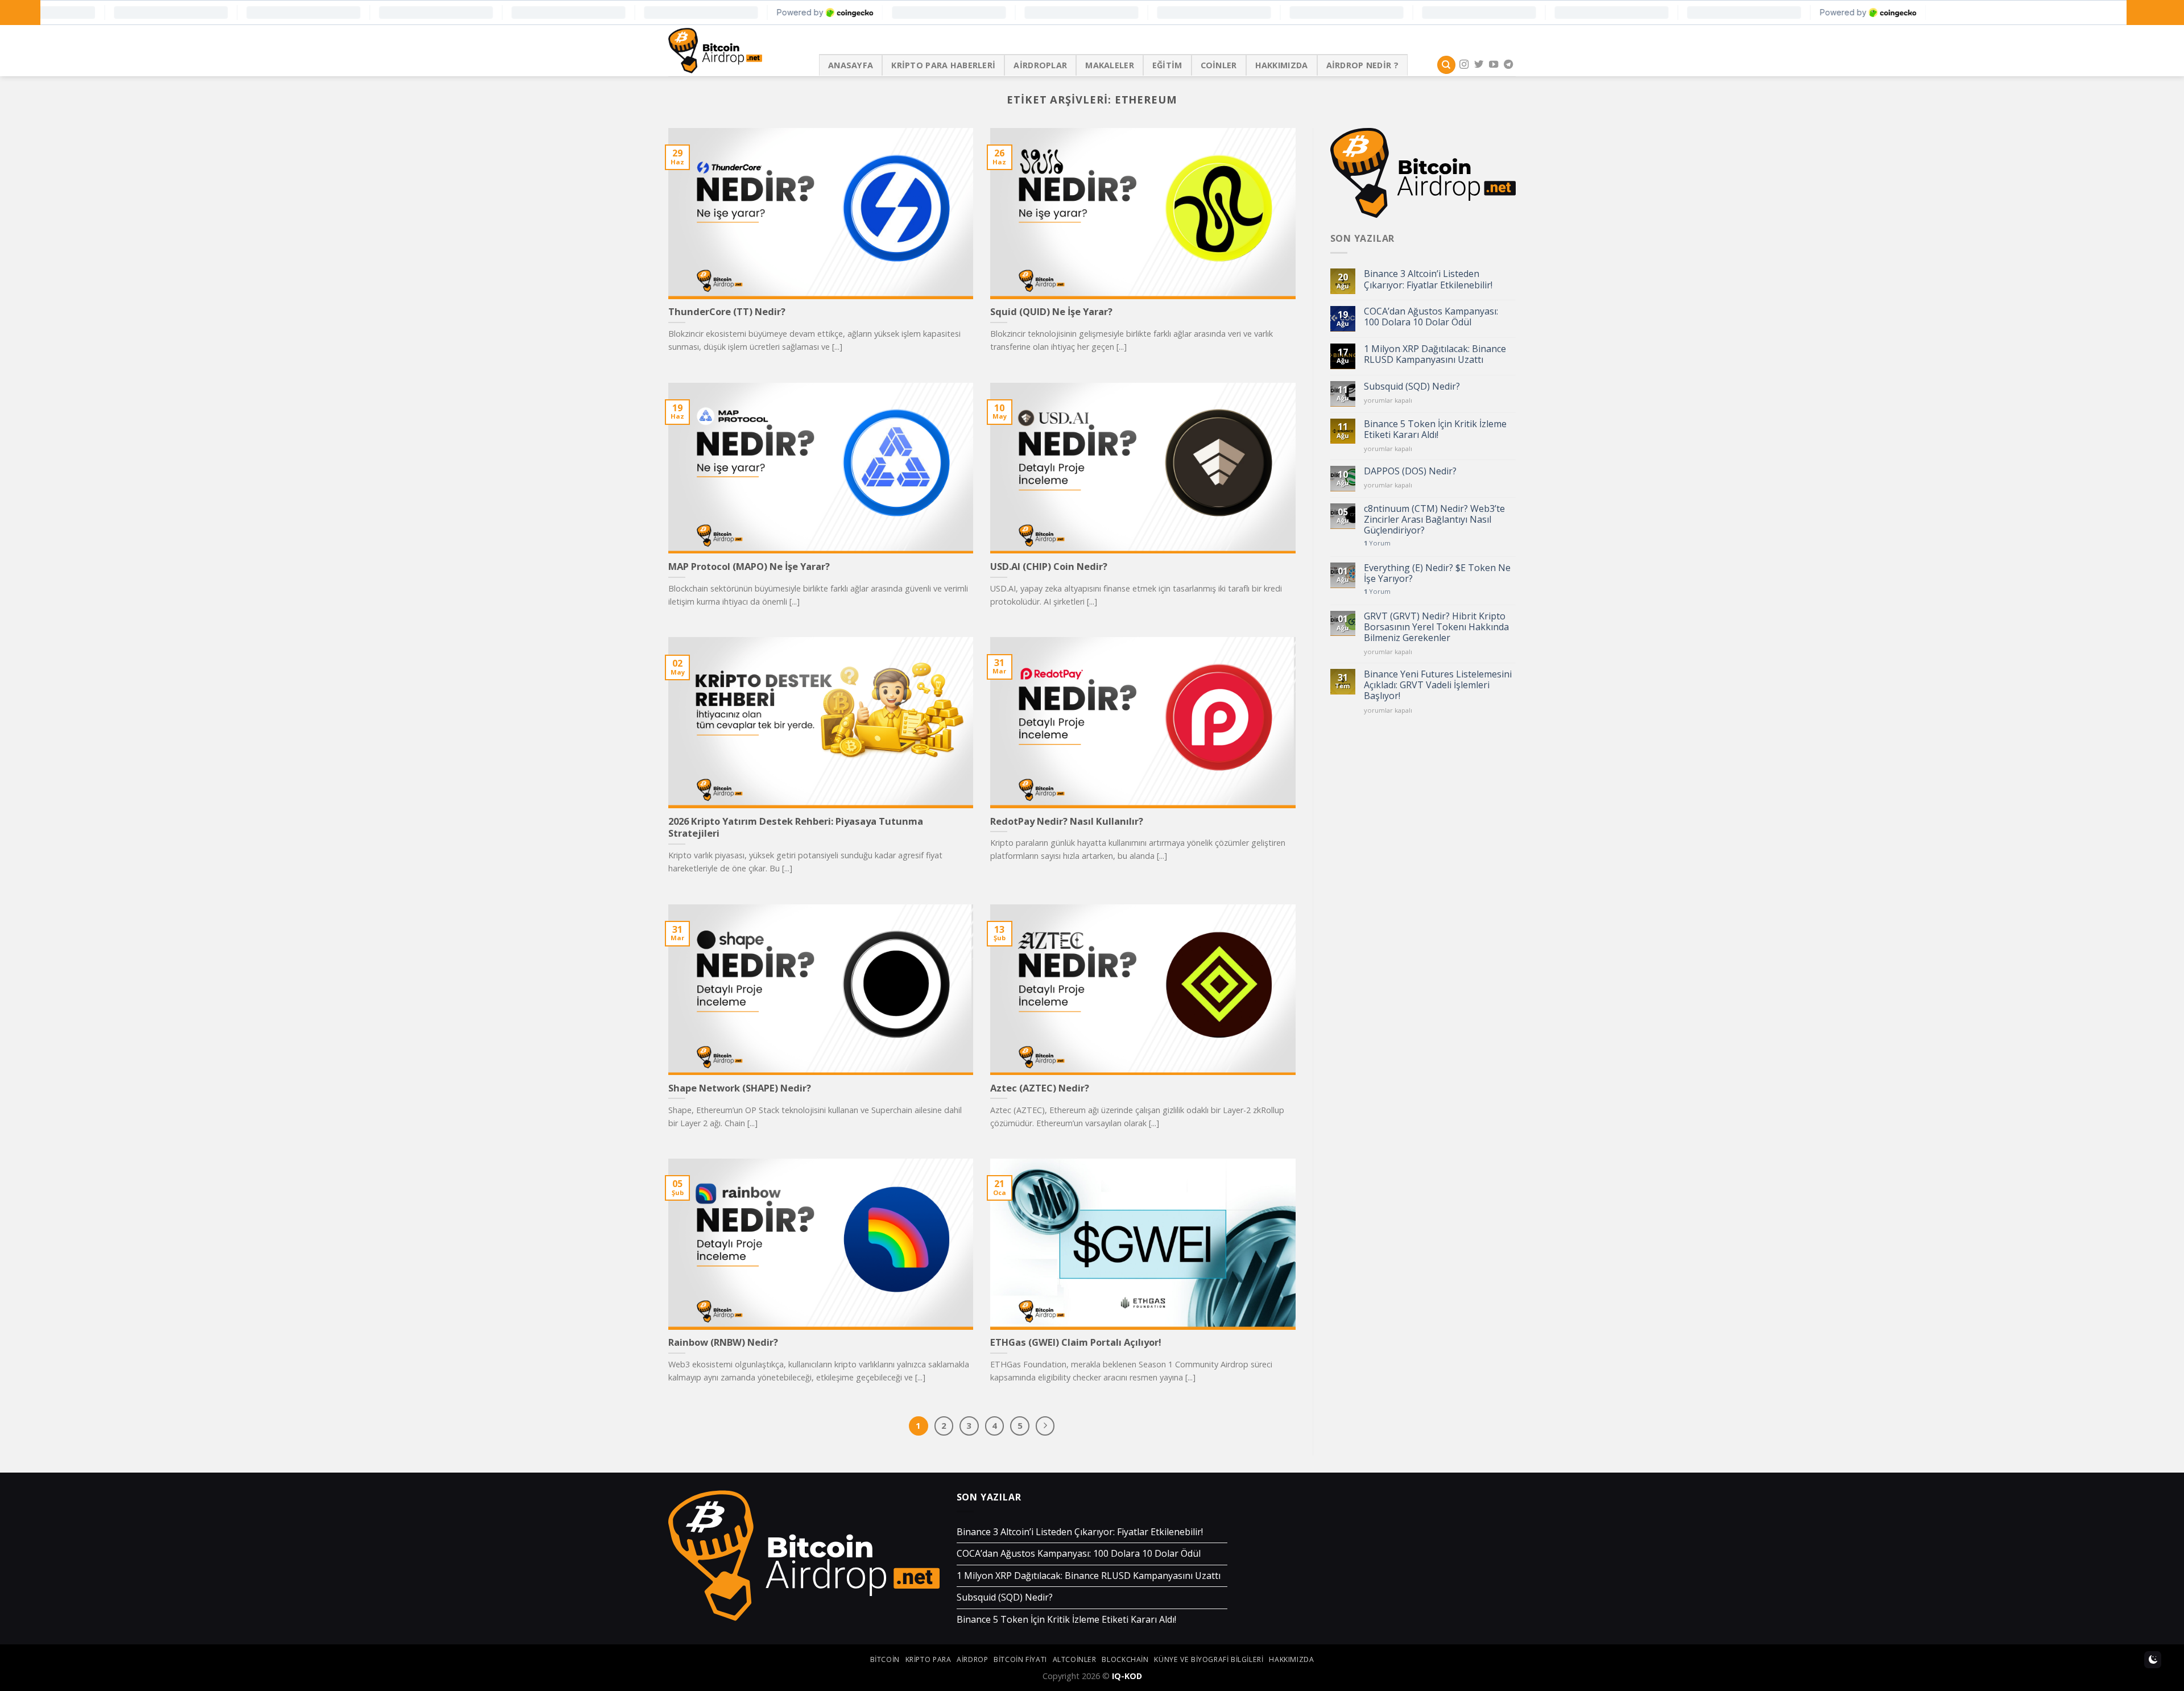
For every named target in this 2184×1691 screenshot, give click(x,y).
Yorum (1377, 543)
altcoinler (1075, 1659)
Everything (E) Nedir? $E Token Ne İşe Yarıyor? (1437, 573)
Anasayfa (851, 65)
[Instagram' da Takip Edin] (1464, 65)
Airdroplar (1040, 65)
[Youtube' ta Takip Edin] (1494, 65)
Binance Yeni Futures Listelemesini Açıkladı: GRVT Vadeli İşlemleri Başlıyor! (1438, 685)
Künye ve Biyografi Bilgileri (1209, 1659)
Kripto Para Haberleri (943, 65)
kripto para (928, 1659)
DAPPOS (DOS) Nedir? (1410, 471)
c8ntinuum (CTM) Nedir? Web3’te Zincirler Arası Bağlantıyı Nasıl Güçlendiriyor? (1434, 520)
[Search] (1446, 65)
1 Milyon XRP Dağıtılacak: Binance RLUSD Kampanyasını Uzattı (1435, 354)
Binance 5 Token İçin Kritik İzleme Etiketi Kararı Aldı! (1435, 429)
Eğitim (1167, 65)
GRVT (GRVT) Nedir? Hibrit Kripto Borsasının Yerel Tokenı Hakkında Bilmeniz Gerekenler (1436, 627)
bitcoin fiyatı (1020, 1659)
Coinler (1219, 65)
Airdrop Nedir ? (1362, 65)
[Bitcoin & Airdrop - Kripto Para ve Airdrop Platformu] (735, 51)
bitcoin (885, 1659)
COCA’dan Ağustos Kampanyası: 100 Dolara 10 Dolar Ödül (1431, 317)
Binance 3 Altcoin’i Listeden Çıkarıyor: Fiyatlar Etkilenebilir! (1428, 279)
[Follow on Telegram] (1508, 65)
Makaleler (1110, 65)
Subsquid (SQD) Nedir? (1412, 386)
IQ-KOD (1127, 1676)
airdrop (972, 1659)
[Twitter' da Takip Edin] (1479, 65)
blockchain (1125, 1659)
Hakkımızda (1282, 65)
